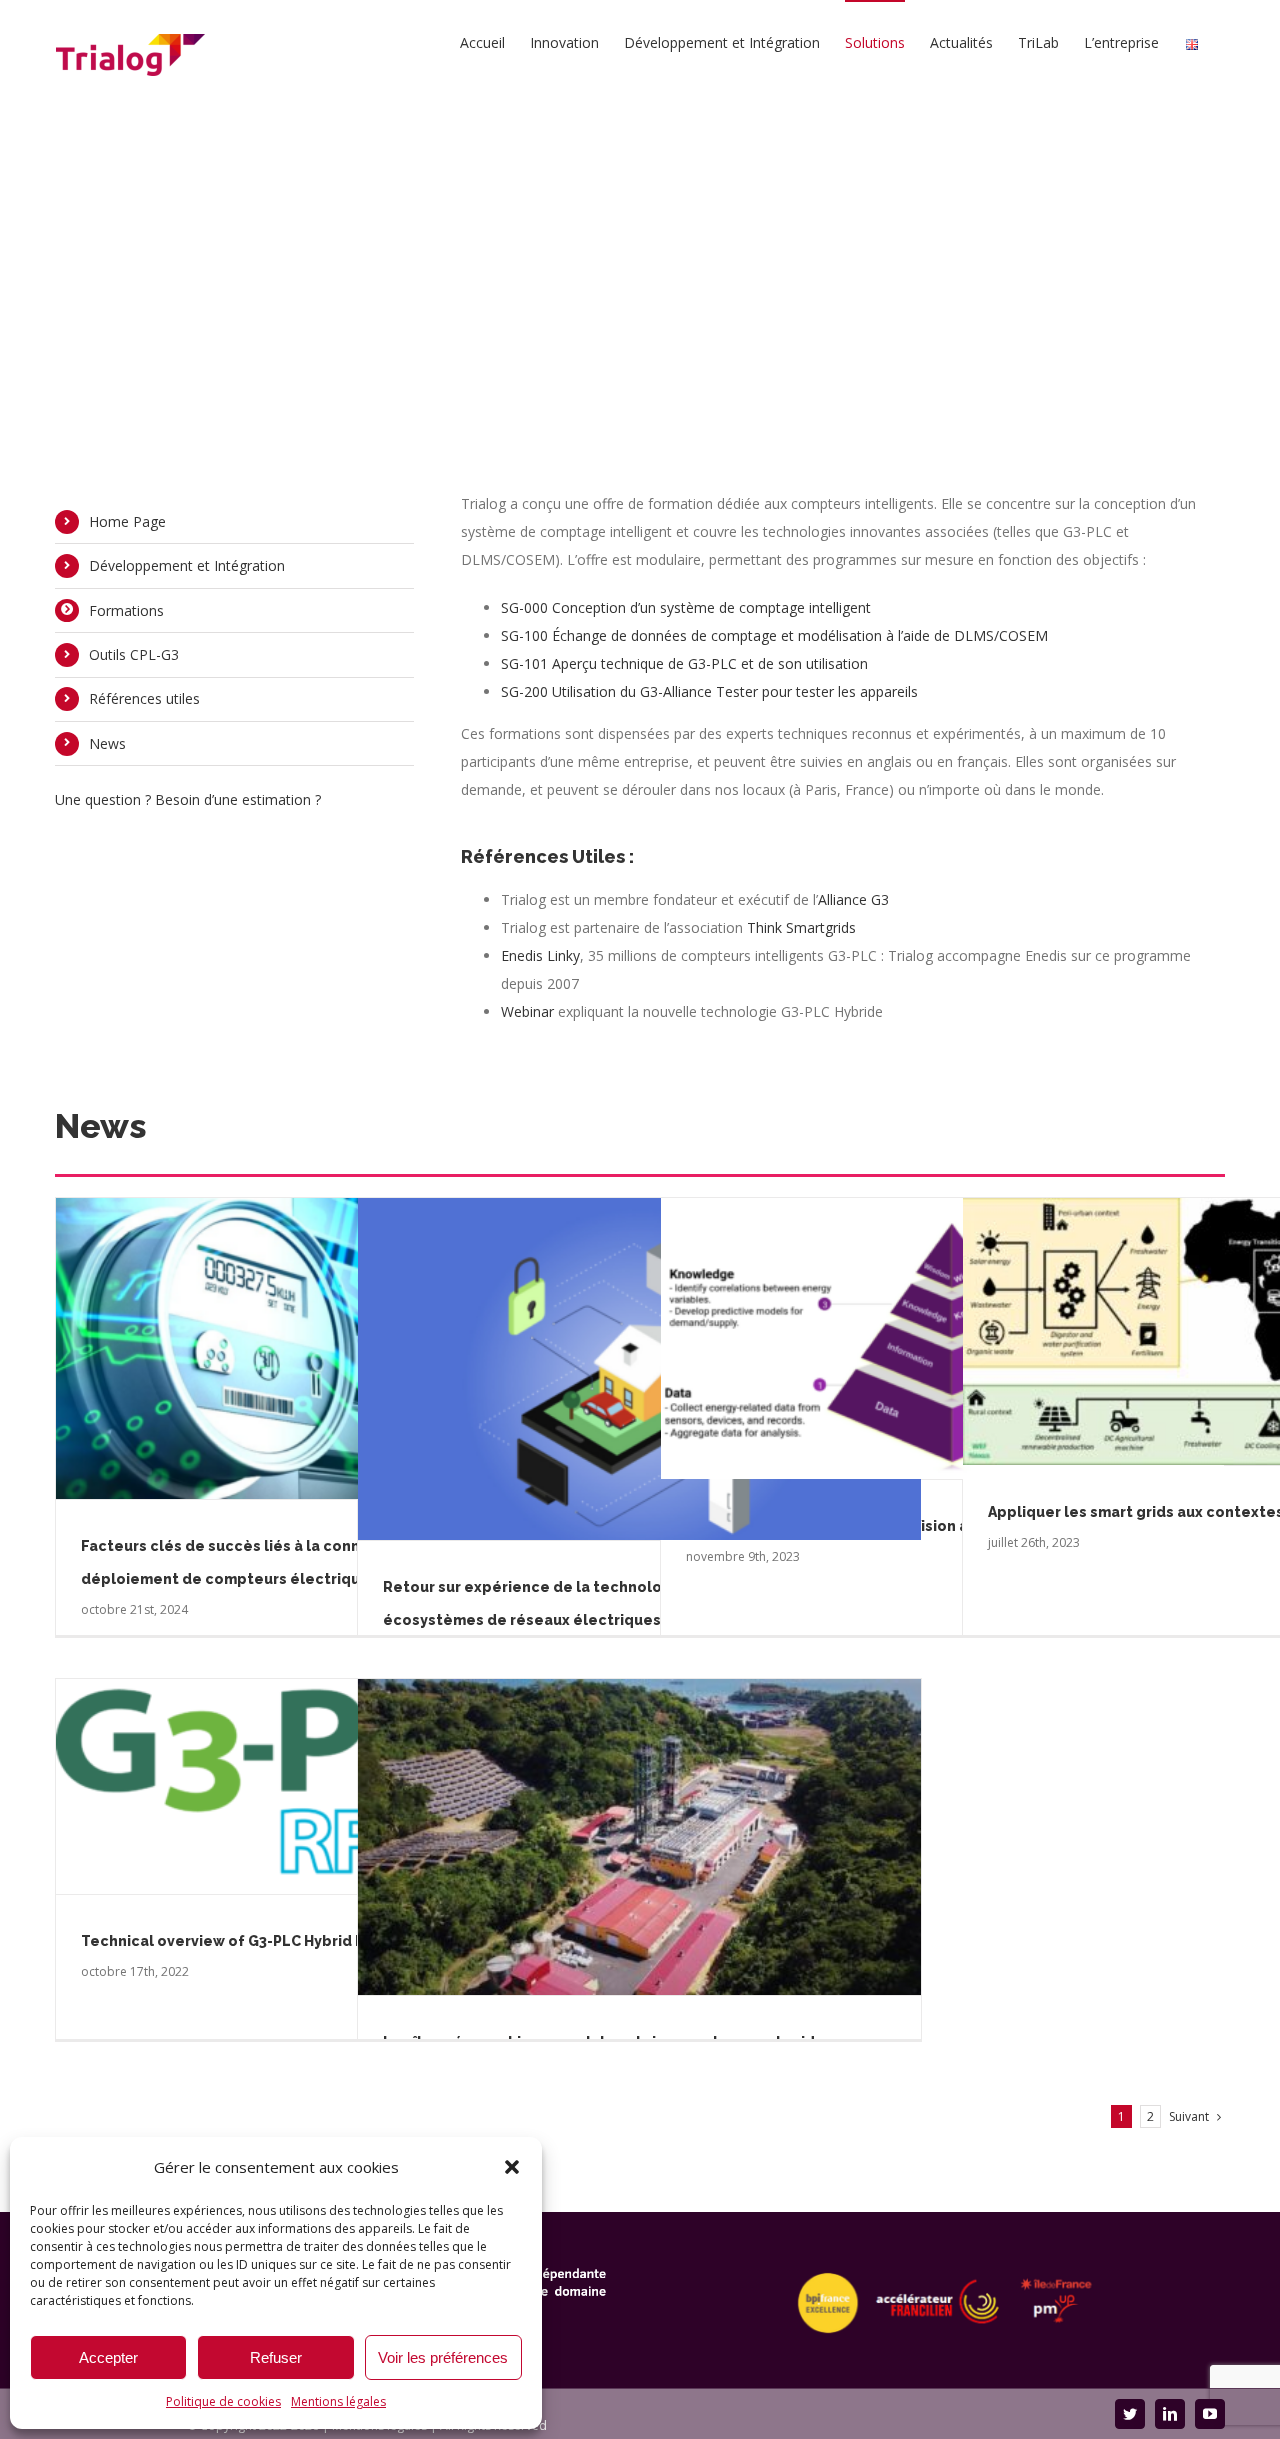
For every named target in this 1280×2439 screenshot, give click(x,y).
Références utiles (144, 698)
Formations (126, 610)
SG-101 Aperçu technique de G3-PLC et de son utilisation (684, 663)
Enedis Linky (540, 955)
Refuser (276, 2357)
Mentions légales (338, 2401)
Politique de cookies (223, 2401)
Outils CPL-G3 (134, 654)
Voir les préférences (443, 2357)
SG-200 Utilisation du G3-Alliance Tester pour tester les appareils (709, 691)
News (107, 743)
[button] (512, 2167)
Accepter (108, 2357)
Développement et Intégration (187, 565)
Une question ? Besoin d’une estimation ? (188, 799)
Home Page (127, 521)
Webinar (527, 1011)
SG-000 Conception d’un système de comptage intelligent (686, 607)
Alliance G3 (853, 899)
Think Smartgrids (801, 927)
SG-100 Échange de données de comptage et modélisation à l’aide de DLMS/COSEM (774, 635)
